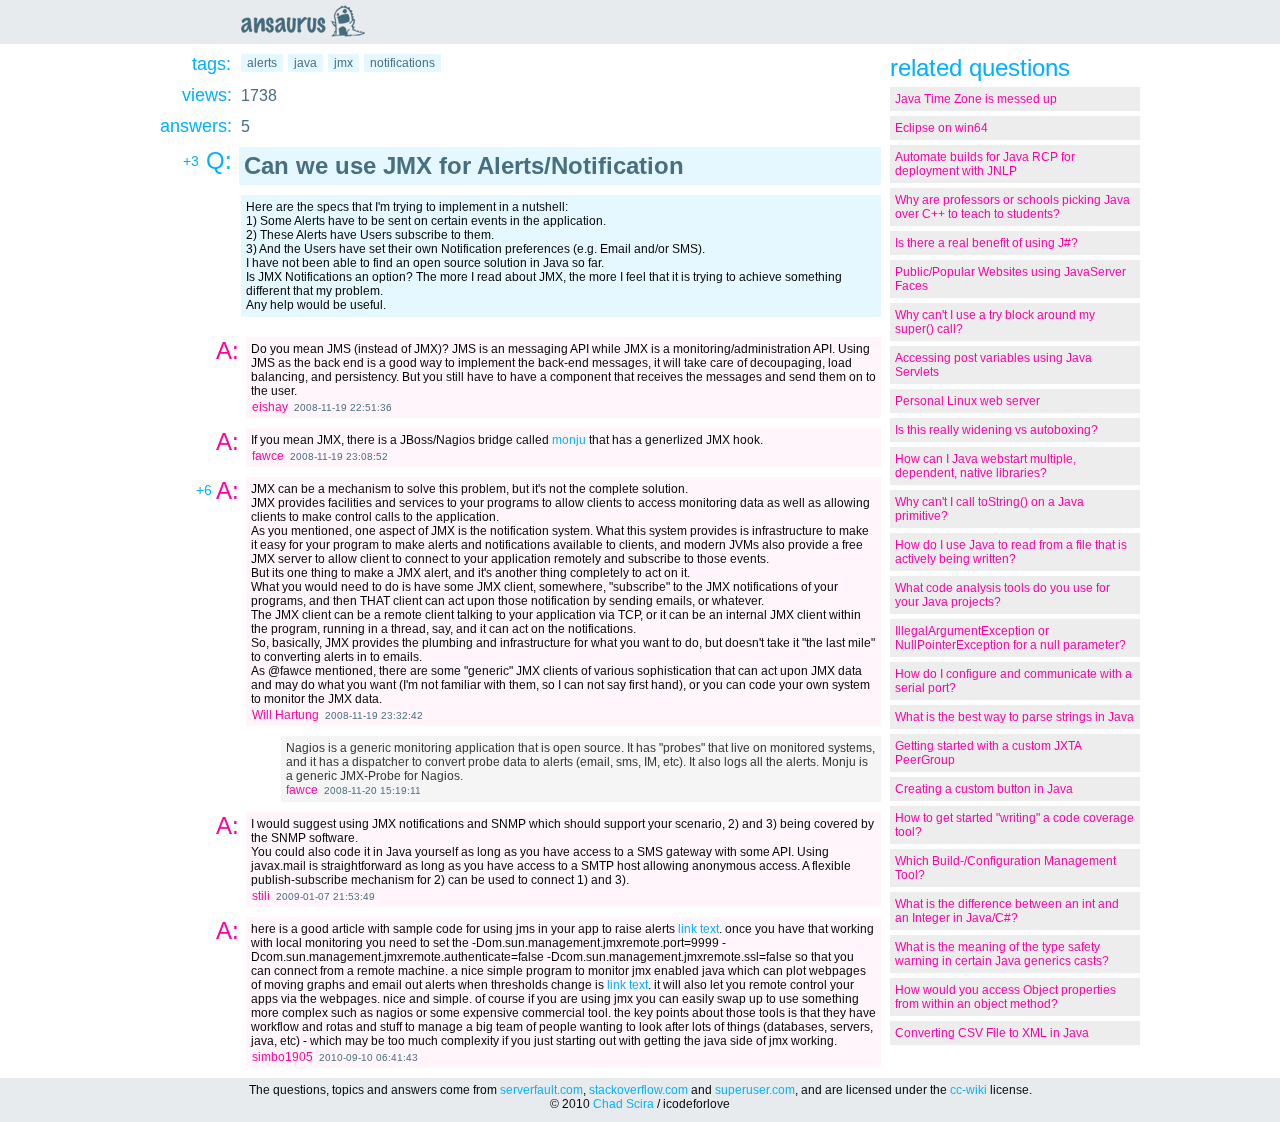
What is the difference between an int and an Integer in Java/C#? (1007, 911)
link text (698, 929)
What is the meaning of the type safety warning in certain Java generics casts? (1002, 954)
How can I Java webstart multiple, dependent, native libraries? (985, 466)
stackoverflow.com (638, 1090)
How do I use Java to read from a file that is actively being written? (1011, 552)
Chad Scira (623, 1104)
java (305, 63)
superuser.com (755, 1090)
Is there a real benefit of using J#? (986, 243)
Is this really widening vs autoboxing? (996, 430)
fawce (268, 456)
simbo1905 (282, 1057)
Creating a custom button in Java (984, 789)
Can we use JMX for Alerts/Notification (464, 165)
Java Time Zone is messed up (976, 99)
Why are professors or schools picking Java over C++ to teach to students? (1012, 207)
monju (569, 440)
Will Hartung (285, 715)
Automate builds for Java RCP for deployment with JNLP (985, 164)
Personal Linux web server (967, 401)
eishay (270, 407)
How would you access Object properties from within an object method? (1005, 997)
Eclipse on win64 (941, 128)
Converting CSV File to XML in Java (992, 1033)
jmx (343, 63)
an (308, 21)
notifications (402, 63)
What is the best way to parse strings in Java (1014, 717)
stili (261, 896)
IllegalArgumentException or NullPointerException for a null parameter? (1010, 638)
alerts (262, 63)
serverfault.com (541, 1090)
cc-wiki (968, 1090)
